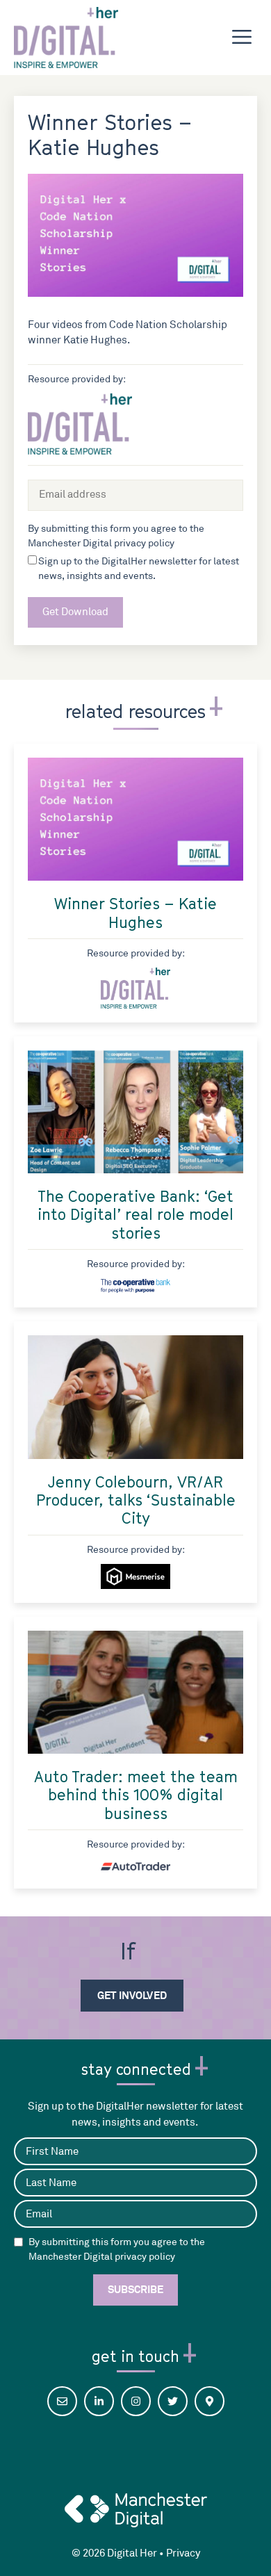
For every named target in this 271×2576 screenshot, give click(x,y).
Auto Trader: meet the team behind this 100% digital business (136, 1795)
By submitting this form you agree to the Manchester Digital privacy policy (117, 2249)
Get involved (132, 1995)
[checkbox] (18, 2242)
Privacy (183, 2553)
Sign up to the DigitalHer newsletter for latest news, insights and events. (139, 569)
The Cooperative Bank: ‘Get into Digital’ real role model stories (135, 1215)
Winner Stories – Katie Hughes (135, 913)
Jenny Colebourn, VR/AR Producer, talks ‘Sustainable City (136, 1500)
